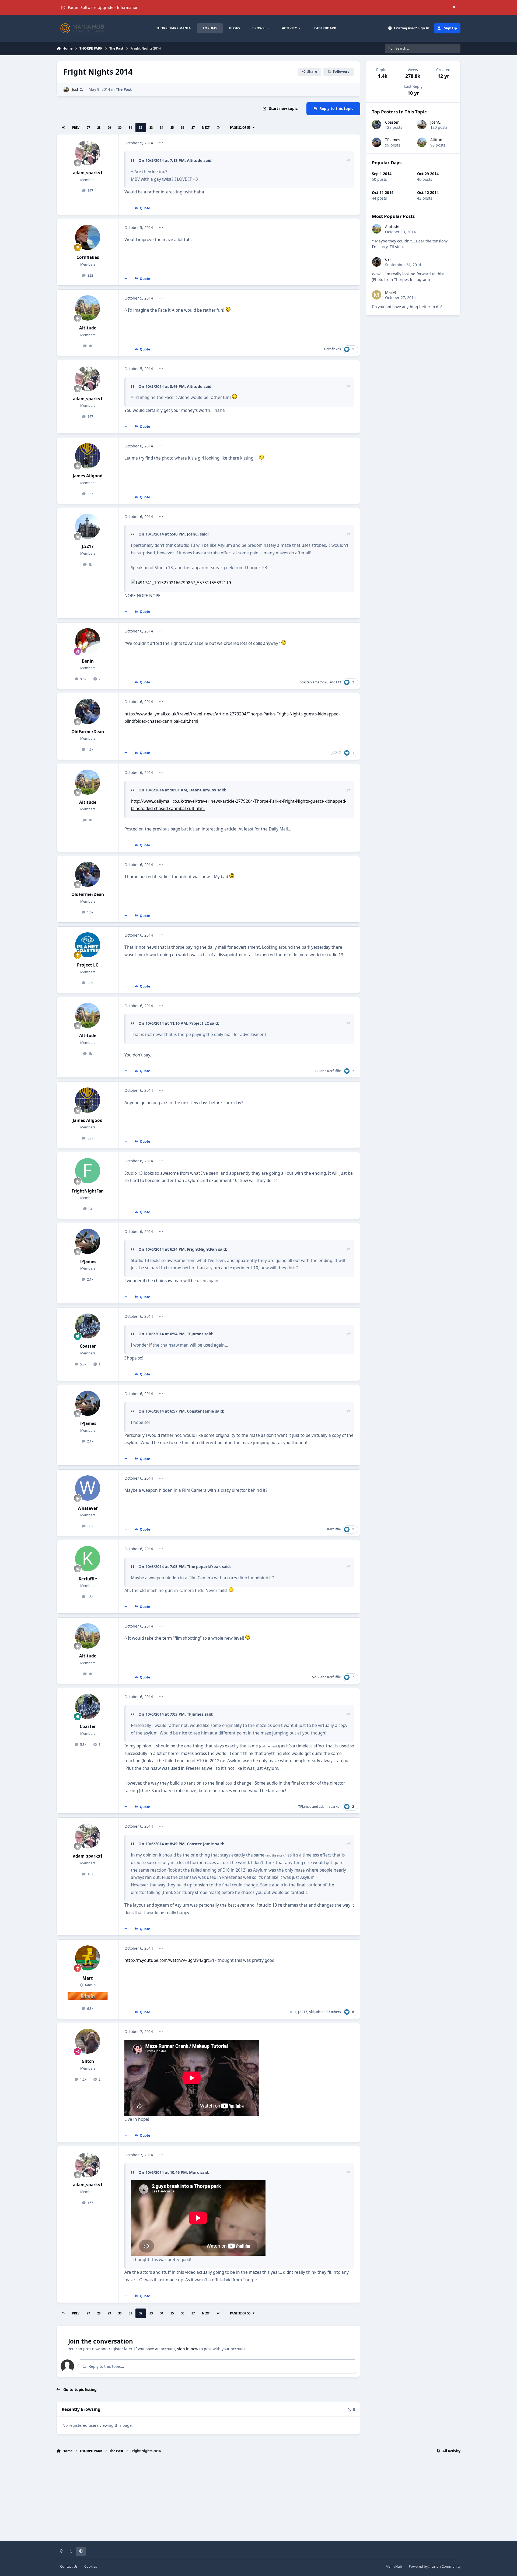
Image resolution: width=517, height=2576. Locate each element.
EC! (338, 682)
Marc (88, 1978)
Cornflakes (88, 257)
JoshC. (77, 89)
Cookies (91, 2566)
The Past (124, 89)
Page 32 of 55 (241, 128)
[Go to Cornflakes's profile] (88, 237)
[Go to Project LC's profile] (88, 945)
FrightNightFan (88, 1191)
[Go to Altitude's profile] (88, 308)
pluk (293, 2012)
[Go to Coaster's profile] (88, 1326)
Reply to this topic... (106, 2366)
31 (130, 128)
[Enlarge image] (228, 310)
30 (120, 128)
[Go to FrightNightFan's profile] (88, 1171)
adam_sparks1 (88, 173)
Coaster (88, 1346)
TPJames (88, 1262)
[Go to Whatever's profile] (88, 1488)
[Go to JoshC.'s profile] (66, 90)
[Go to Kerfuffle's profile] (88, 1559)
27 (88, 128)
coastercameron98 (314, 682)
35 (172, 128)
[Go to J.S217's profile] (88, 526)
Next (206, 128)
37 (193, 128)
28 (99, 128)
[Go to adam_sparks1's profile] (88, 153)
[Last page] (218, 128)
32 (141, 128)
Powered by (435, 2566)
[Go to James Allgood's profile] (88, 456)
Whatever (88, 1508)
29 (109, 128)
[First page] (64, 128)
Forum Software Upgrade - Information (103, 7)
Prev (76, 128)
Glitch (88, 2061)
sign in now (188, 2349)
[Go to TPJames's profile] (88, 1241)
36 (183, 128)
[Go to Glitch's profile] (88, 2041)
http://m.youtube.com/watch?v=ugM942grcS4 (169, 1960)
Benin (88, 661)
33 (151, 128)
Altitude (88, 328)
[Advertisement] (258, 2499)
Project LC (88, 965)
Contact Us (69, 2566)
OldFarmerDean (88, 732)
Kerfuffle (334, 1071)
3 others (335, 2012)
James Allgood (88, 476)
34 (162, 128)
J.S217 (88, 546)
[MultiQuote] (126, 208)
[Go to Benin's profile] (88, 641)
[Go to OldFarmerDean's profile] (88, 711)
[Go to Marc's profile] (88, 1958)
